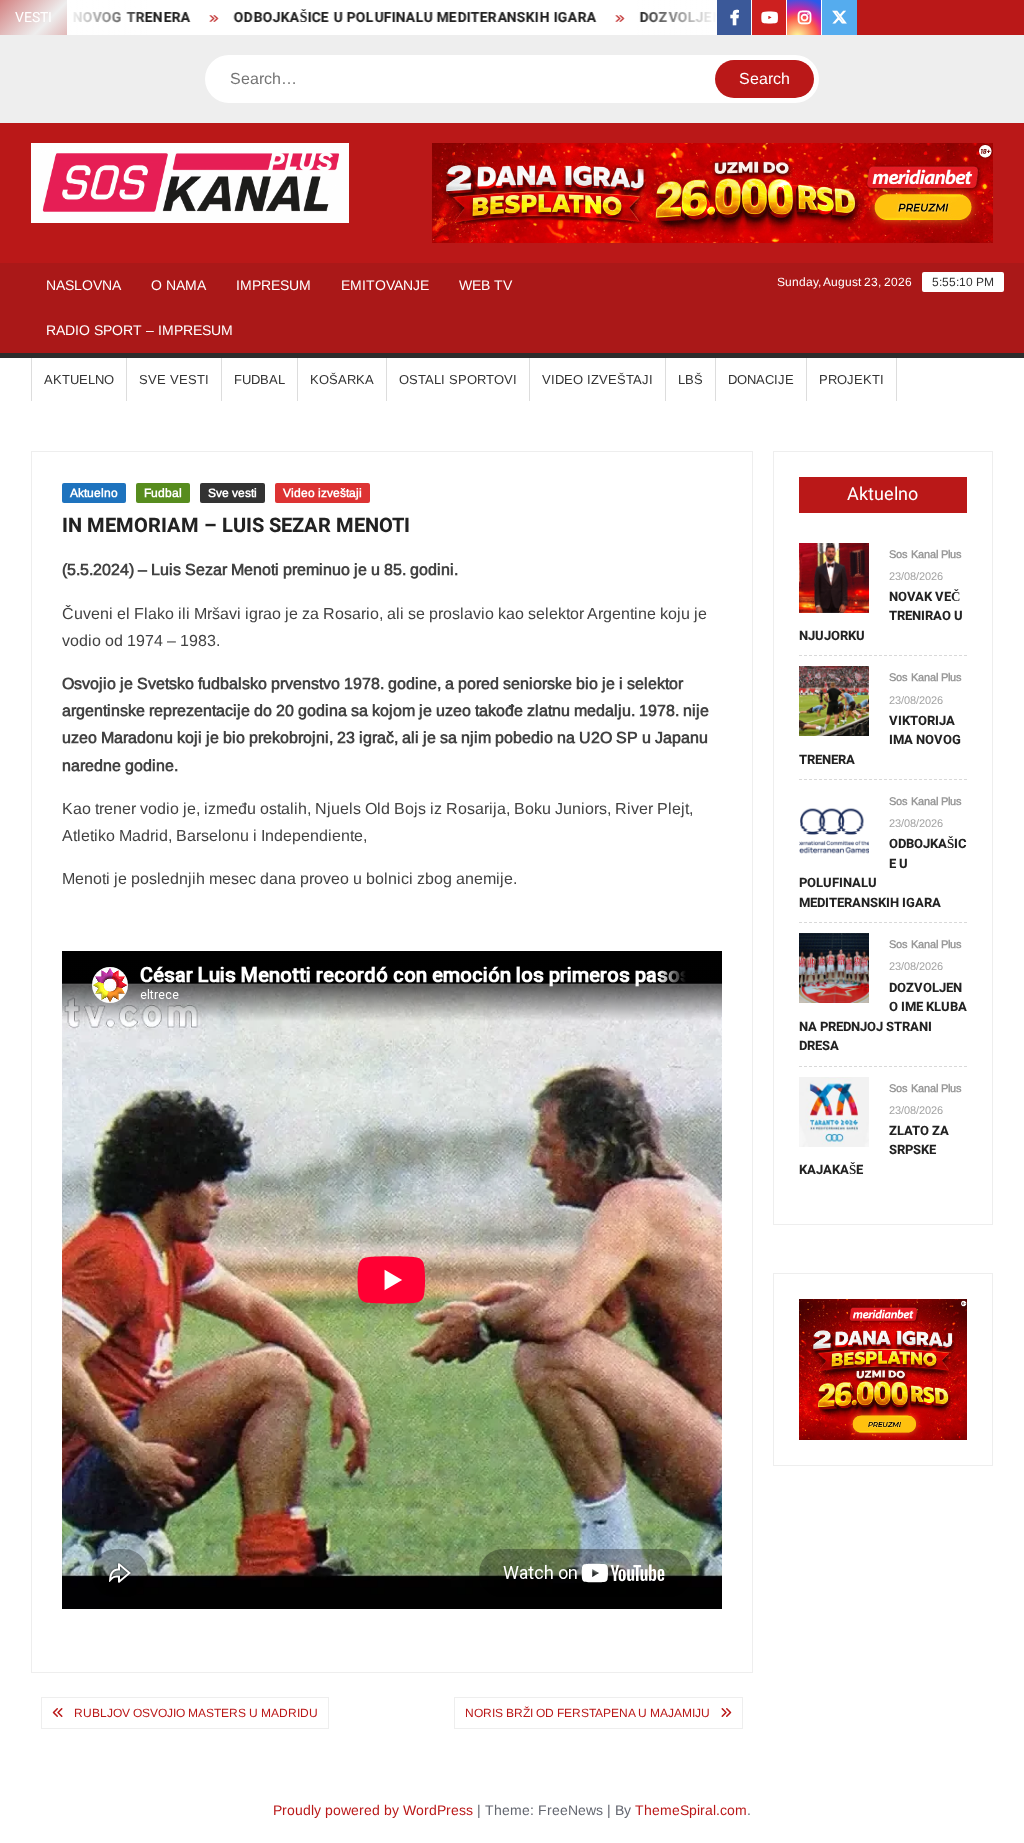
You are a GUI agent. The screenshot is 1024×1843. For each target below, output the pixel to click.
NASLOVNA (83, 285)
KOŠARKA (342, 379)
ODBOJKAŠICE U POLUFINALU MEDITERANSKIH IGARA (385, 17)
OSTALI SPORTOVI (458, 379)
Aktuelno (94, 493)
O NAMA (178, 285)
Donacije (761, 379)
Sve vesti (232, 493)
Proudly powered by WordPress (373, 1810)
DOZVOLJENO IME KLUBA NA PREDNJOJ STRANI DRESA (883, 1017)
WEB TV (485, 285)
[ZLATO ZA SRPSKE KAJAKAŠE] (834, 1110)
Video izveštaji (322, 493)
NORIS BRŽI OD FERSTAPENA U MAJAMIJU (587, 1713)
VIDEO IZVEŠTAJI (597, 379)
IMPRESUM (273, 285)
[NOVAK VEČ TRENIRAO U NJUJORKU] (834, 576)
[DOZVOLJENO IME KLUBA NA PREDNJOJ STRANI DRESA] (834, 967)
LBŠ (690, 379)
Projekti (851, 379)
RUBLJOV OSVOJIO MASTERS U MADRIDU (196, 1713)
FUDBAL (259, 379)
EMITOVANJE (385, 285)
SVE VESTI (174, 379)
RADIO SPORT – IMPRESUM (139, 330)
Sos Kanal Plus (925, 554)
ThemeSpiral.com (691, 1810)
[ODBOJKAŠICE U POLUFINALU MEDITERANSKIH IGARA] (834, 823)
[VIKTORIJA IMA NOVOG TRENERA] (834, 700)
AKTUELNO (79, 379)
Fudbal (163, 493)
